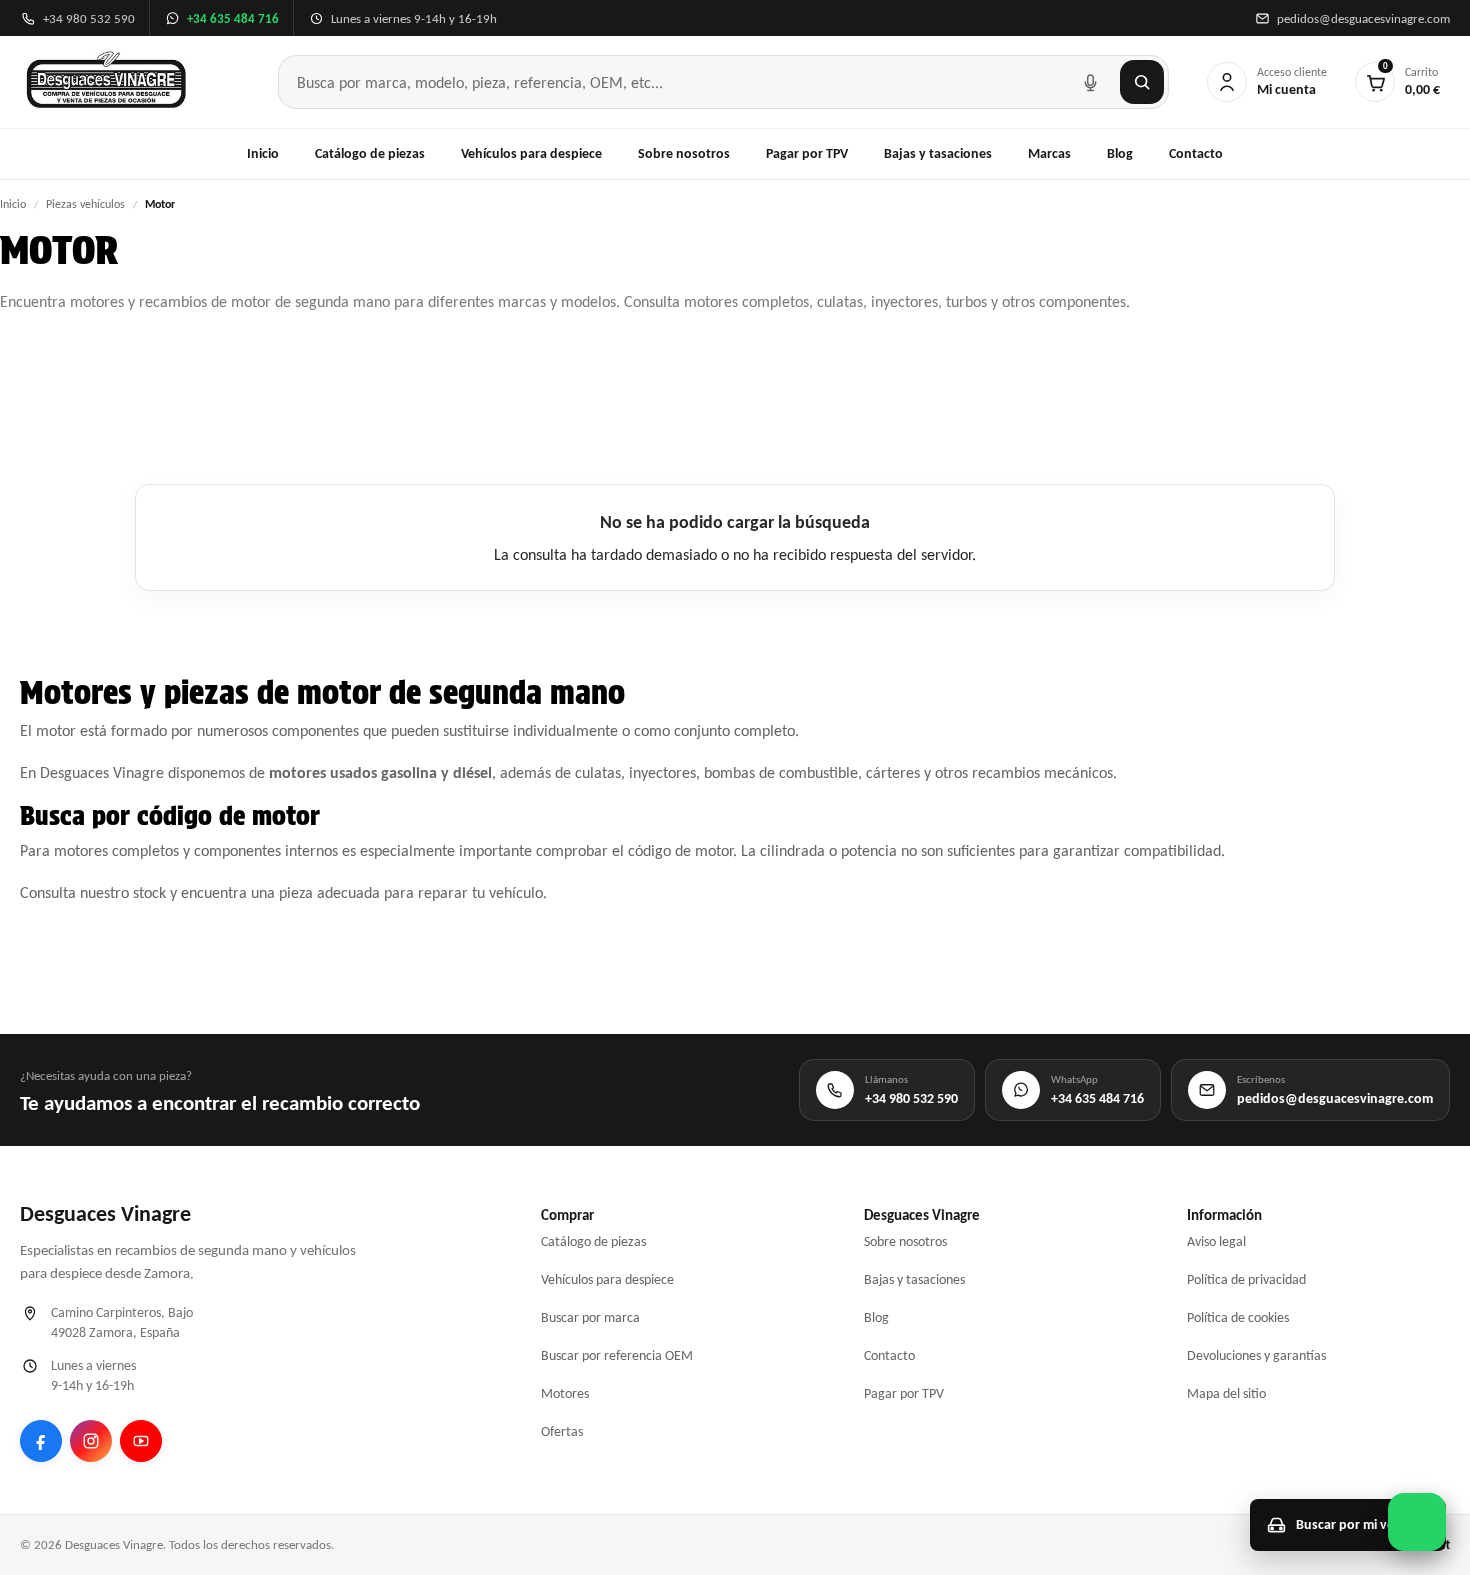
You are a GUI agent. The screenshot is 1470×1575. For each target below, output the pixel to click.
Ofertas (562, 1431)
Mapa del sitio (1226, 1393)
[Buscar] (1142, 82)
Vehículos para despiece (531, 153)
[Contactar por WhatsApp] (1417, 1522)
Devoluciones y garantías (1256, 1355)
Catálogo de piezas (370, 153)
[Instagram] (91, 1441)
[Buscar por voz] (1090, 82)
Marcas (1049, 153)
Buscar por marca (590, 1317)
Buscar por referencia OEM (617, 1355)
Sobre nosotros (684, 153)
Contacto (1196, 153)
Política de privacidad (1246, 1279)
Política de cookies (1238, 1317)
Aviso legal (1216, 1241)
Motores (565, 1393)
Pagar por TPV (807, 153)
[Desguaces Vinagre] (106, 82)
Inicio (263, 153)
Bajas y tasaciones (938, 153)
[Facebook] (41, 1441)
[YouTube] (141, 1441)
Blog (1120, 153)
